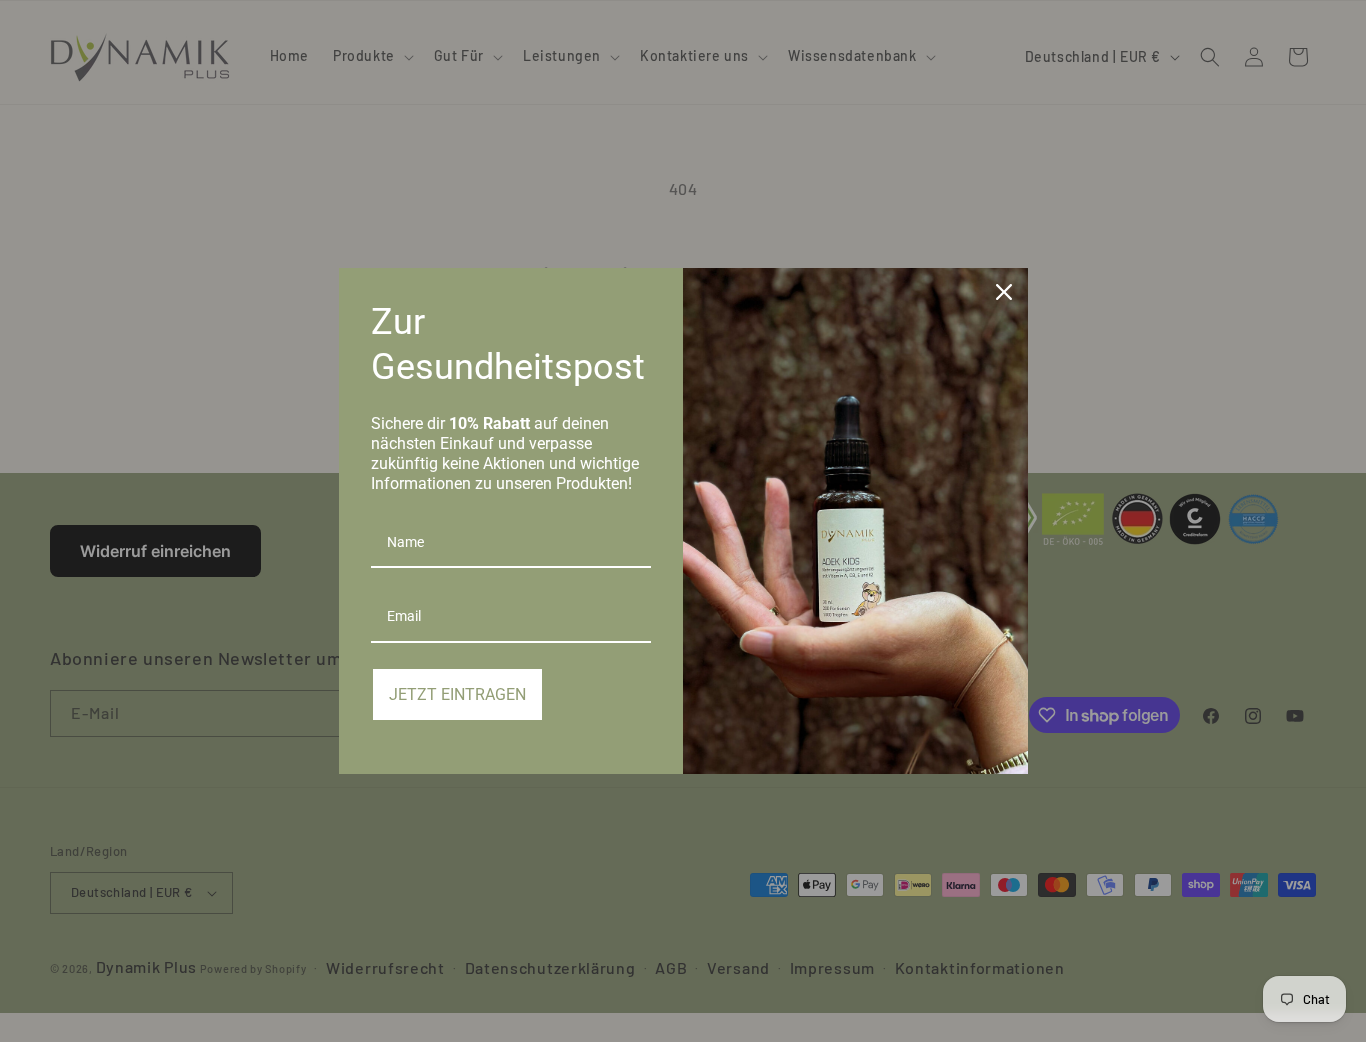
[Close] (1004, 292)
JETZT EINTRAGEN (457, 694)
